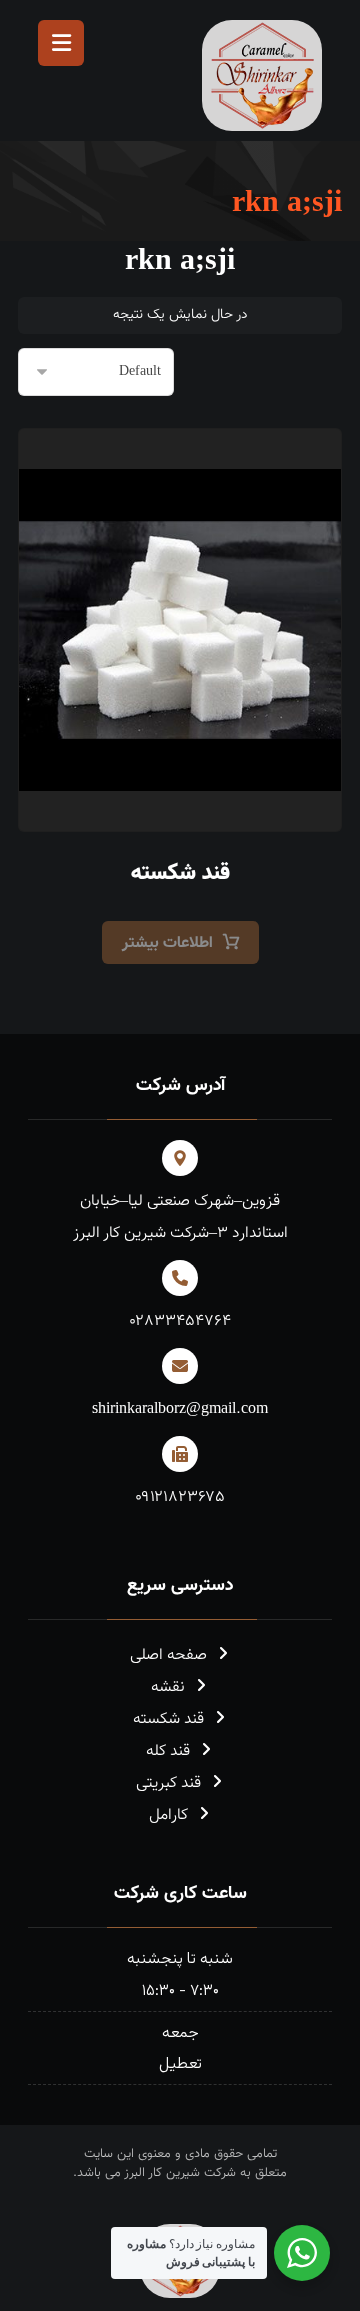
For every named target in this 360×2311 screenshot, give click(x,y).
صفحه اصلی (168, 1655)
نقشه (168, 1687)
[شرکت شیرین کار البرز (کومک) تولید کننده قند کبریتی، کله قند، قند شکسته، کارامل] (262, 75)
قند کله (168, 1751)
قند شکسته (168, 1719)
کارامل (168, 1815)
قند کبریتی (168, 1783)
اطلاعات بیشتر (167, 943)
